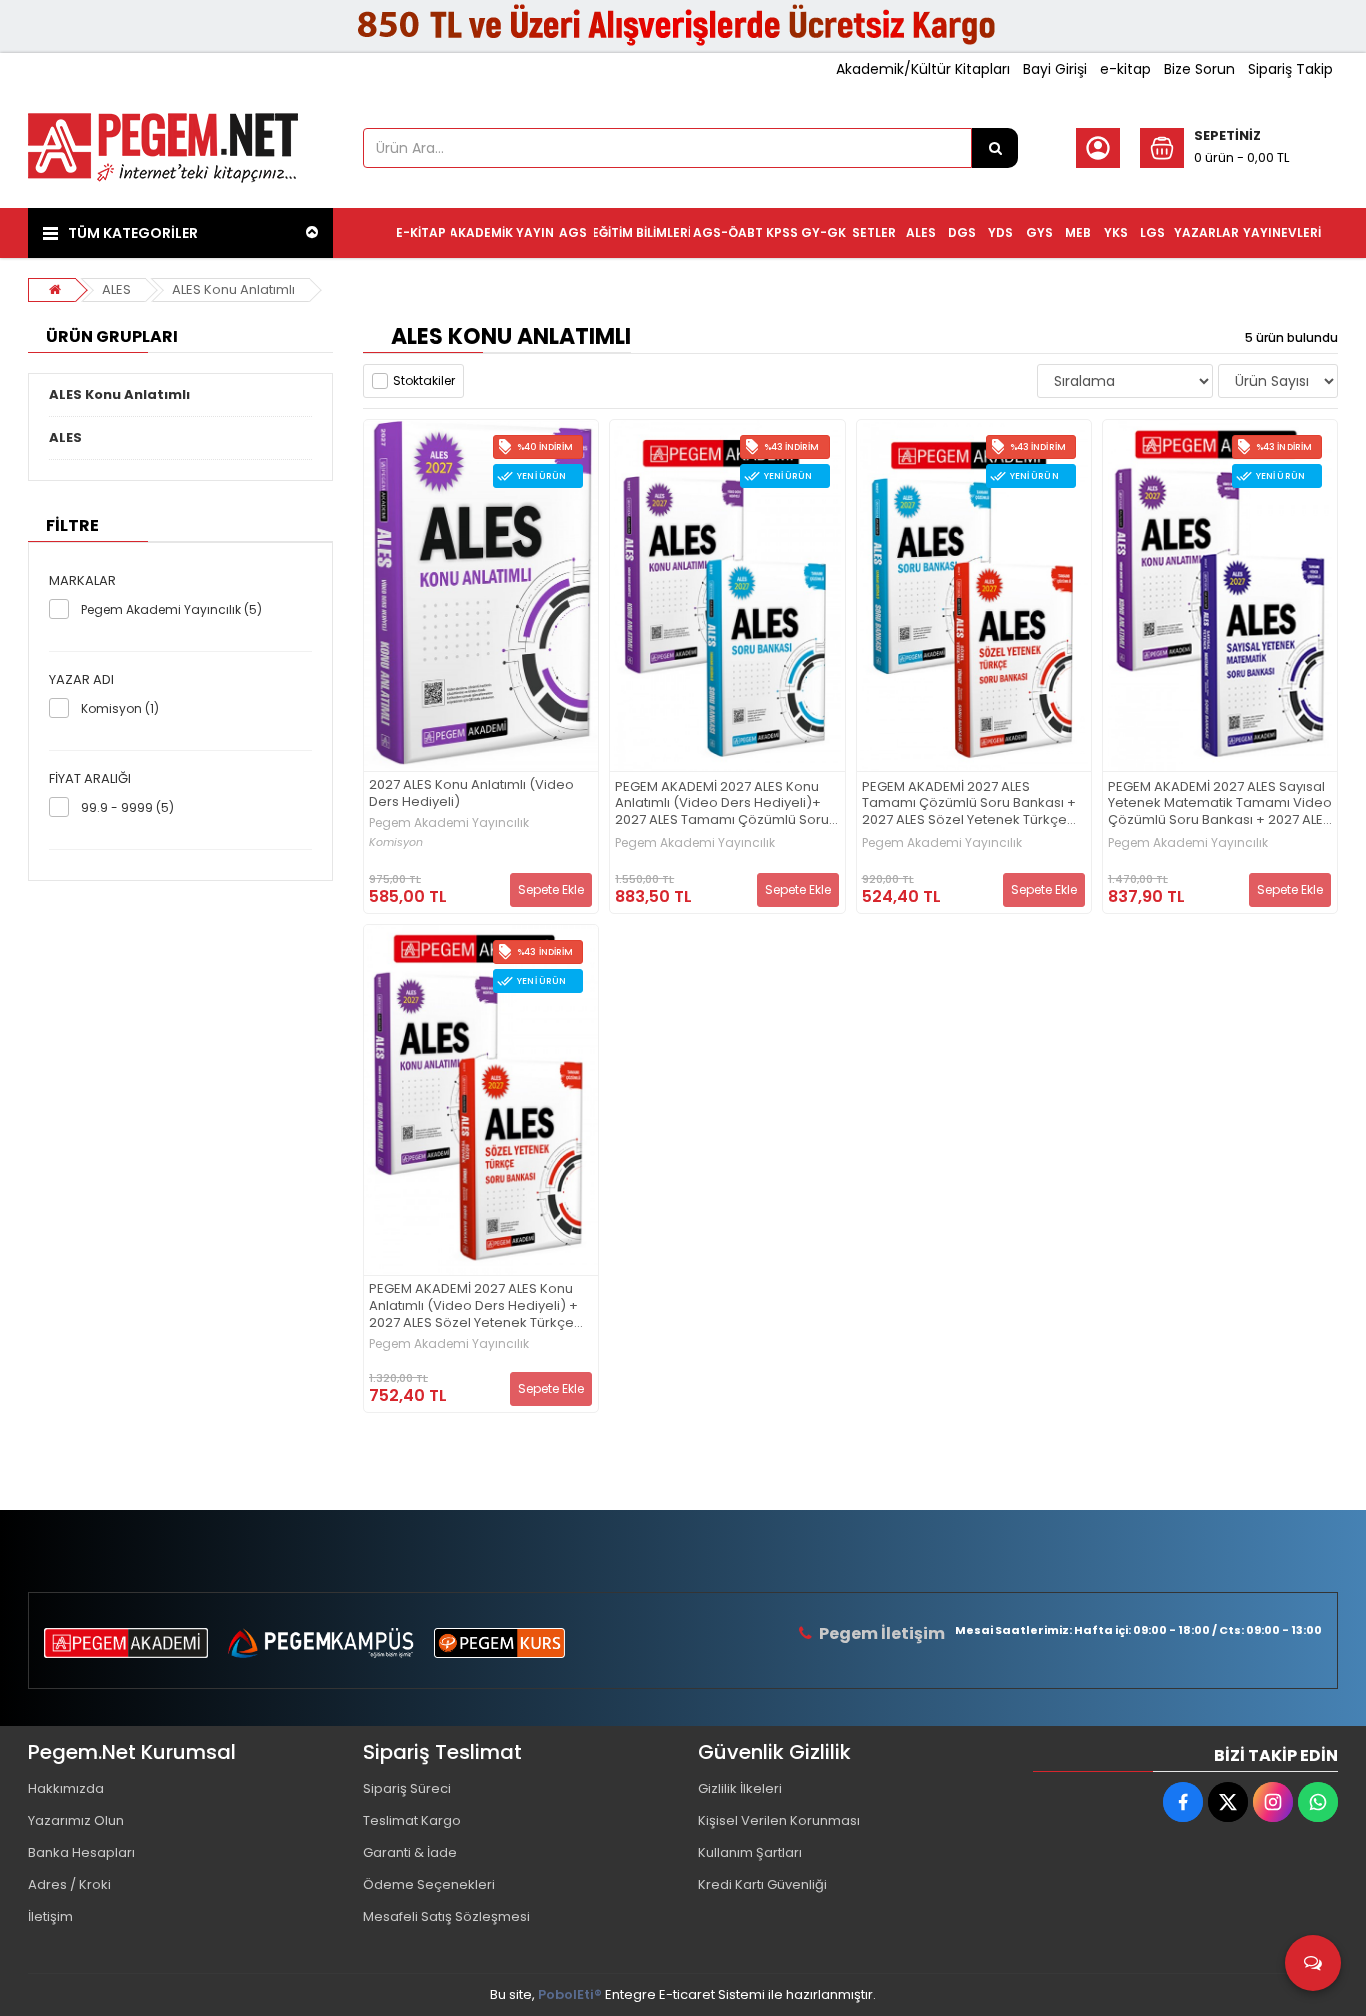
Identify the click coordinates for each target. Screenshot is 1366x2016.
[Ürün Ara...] (995, 148)
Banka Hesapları (81, 1852)
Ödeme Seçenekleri (429, 1884)
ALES (116, 289)
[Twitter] (1228, 1802)
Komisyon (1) (120, 708)
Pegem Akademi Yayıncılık (449, 823)
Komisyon (396, 842)
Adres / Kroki (69, 1884)
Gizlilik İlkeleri (740, 1788)
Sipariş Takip (1290, 69)
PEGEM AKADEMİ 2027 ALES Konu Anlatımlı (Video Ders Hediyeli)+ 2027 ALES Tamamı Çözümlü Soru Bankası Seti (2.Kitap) (722, 804)
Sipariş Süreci (407, 1788)
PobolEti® (570, 1994)
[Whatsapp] (1318, 1802)
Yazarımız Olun (76, 1820)
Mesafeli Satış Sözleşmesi (446, 1916)
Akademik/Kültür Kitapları (923, 69)
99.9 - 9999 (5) (127, 807)
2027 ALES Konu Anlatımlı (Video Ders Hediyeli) (471, 794)
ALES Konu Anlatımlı (233, 289)
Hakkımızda (66, 1788)
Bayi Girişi (1055, 69)
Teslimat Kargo (412, 1820)
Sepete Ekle (551, 889)
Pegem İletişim (882, 1633)
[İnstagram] (1273, 1802)
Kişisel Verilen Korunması (779, 1820)
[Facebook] (1183, 1802)
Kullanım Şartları (750, 1852)
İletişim (50, 1916)
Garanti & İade (410, 1852)
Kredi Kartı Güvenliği (762, 1884)
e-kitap (1125, 69)
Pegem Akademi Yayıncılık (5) (171, 609)
